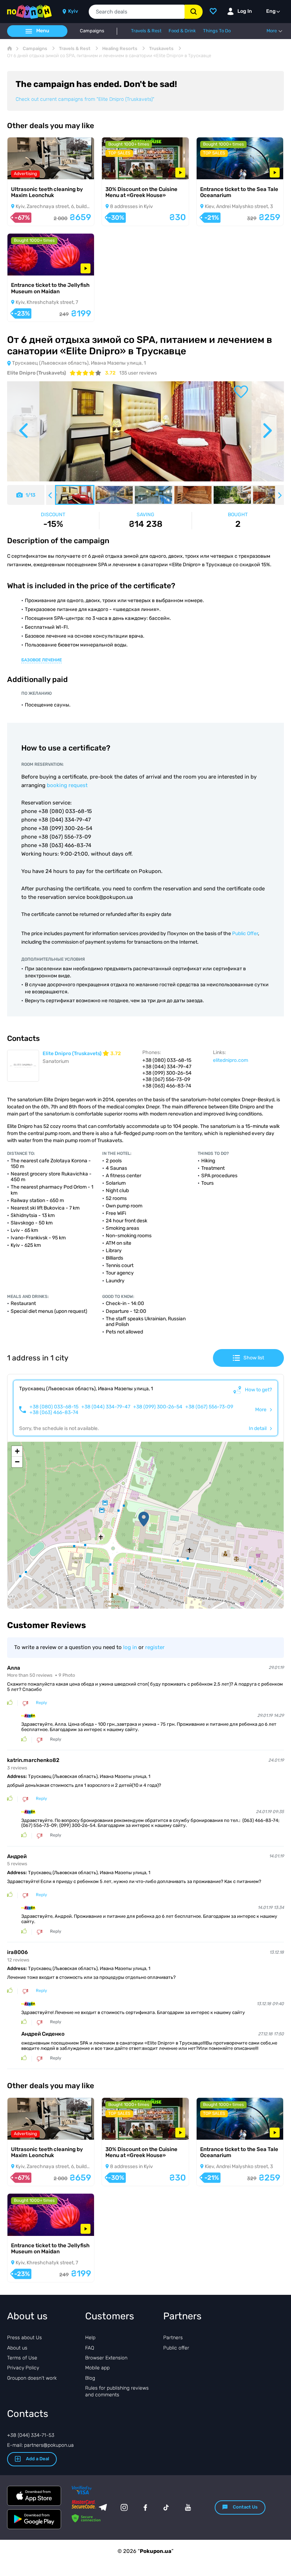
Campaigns (92, 31)
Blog (90, 2378)
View (23, 170)
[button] (144, 1519)
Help (90, 2338)
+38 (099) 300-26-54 (158, 1407)
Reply (42, 1703)
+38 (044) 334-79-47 (106, 1407)
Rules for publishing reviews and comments (117, 2391)
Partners (173, 2338)
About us (17, 2348)
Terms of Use (22, 2358)
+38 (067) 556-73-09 (209, 1407)
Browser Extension (106, 2358)
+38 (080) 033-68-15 (54, 1407)
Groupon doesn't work (32, 2378)
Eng (271, 11)
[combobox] (137, 12)
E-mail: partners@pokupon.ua (40, 2445)
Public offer (176, 2348)
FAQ (90, 2348)
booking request (67, 785)
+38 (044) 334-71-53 (31, 2435)
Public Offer (245, 934)
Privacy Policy (23, 2368)
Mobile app (97, 2368)
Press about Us (24, 2338)
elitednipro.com (230, 1060)
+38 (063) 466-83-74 (54, 1413)
